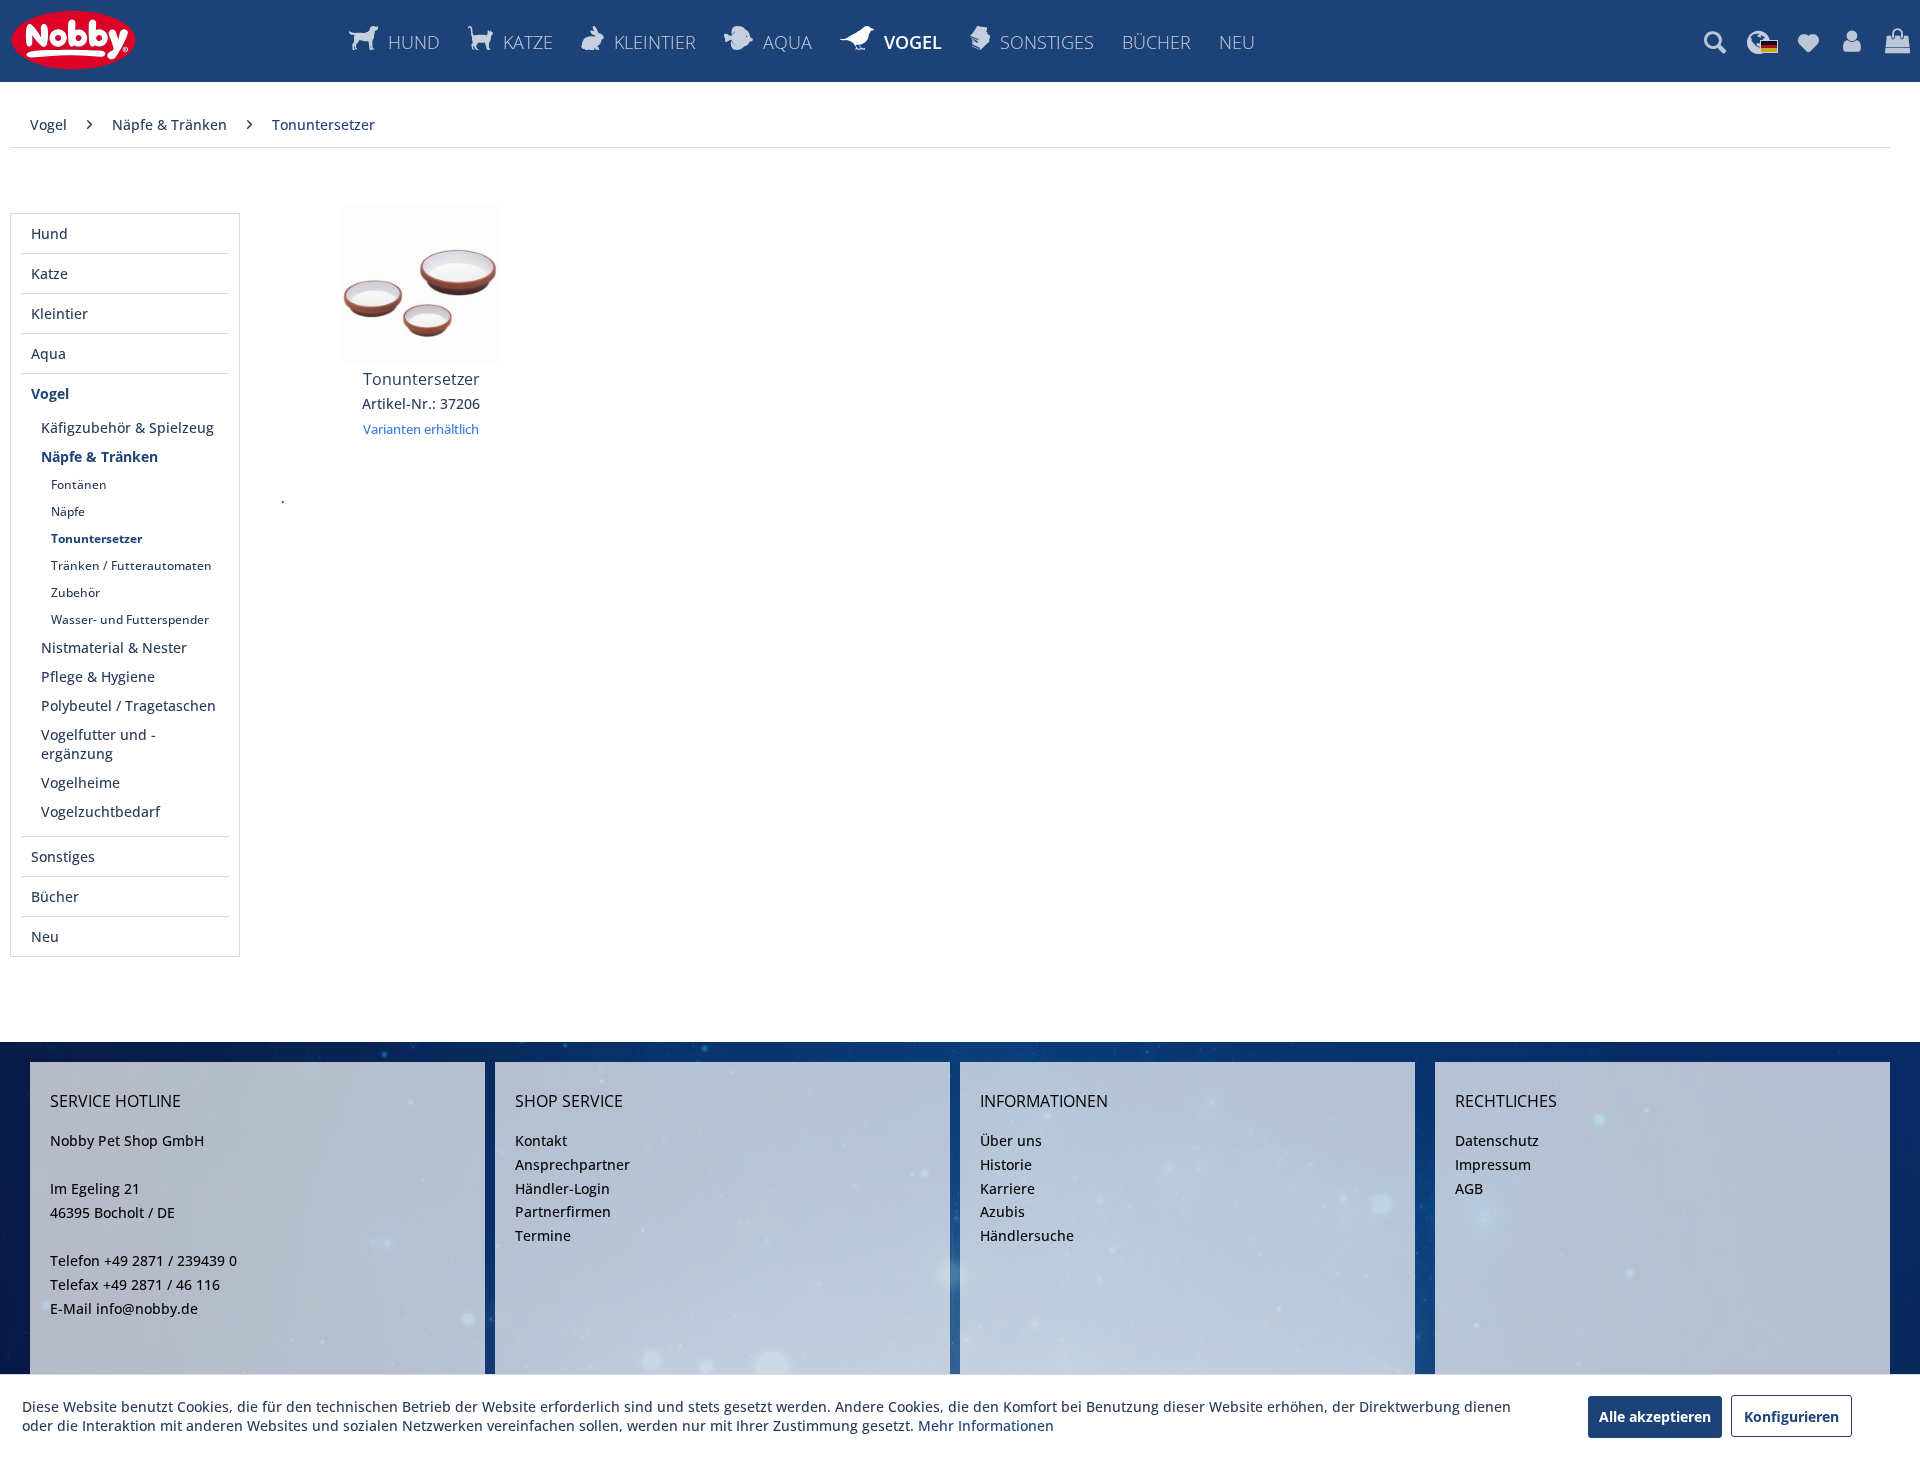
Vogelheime (80, 782)
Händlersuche (1027, 1235)
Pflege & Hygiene (98, 676)
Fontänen (79, 484)
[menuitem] (1715, 42)
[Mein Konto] (1852, 42)
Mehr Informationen (986, 1425)
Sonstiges (63, 856)
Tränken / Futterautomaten (131, 565)
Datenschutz (1497, 1140)
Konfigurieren (1791, 1416)
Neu (45, 936)
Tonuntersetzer (96, 538)
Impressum (1493, 1164)
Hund (49, 233)
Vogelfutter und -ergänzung (98, 744)
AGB (1469, 1188)
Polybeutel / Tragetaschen (128, 705)
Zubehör (75, 592)
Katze (49, 273)
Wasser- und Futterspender (130, 619)
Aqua (48, 353)
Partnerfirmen (563, 1211)
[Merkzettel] (1808, 42)
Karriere (1007, 1188)
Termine (543, 1235)
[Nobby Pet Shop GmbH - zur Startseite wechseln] (73, 40)
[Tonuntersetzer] (421, 284)
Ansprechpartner (572, 1164)
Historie (1006, 1164)
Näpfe (68, 511)
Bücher (55, 896)
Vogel (50, 393)
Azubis (1002, 1211)
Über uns (1011, 1140)
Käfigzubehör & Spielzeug (127, 427)
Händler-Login (562, 1188)
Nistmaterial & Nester (114, 647)
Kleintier (59, 313)
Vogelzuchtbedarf (100, 811)
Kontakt (541, 1140)
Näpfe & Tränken (99, 456)
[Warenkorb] (1897, 42)
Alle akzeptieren (1655, 1416)
